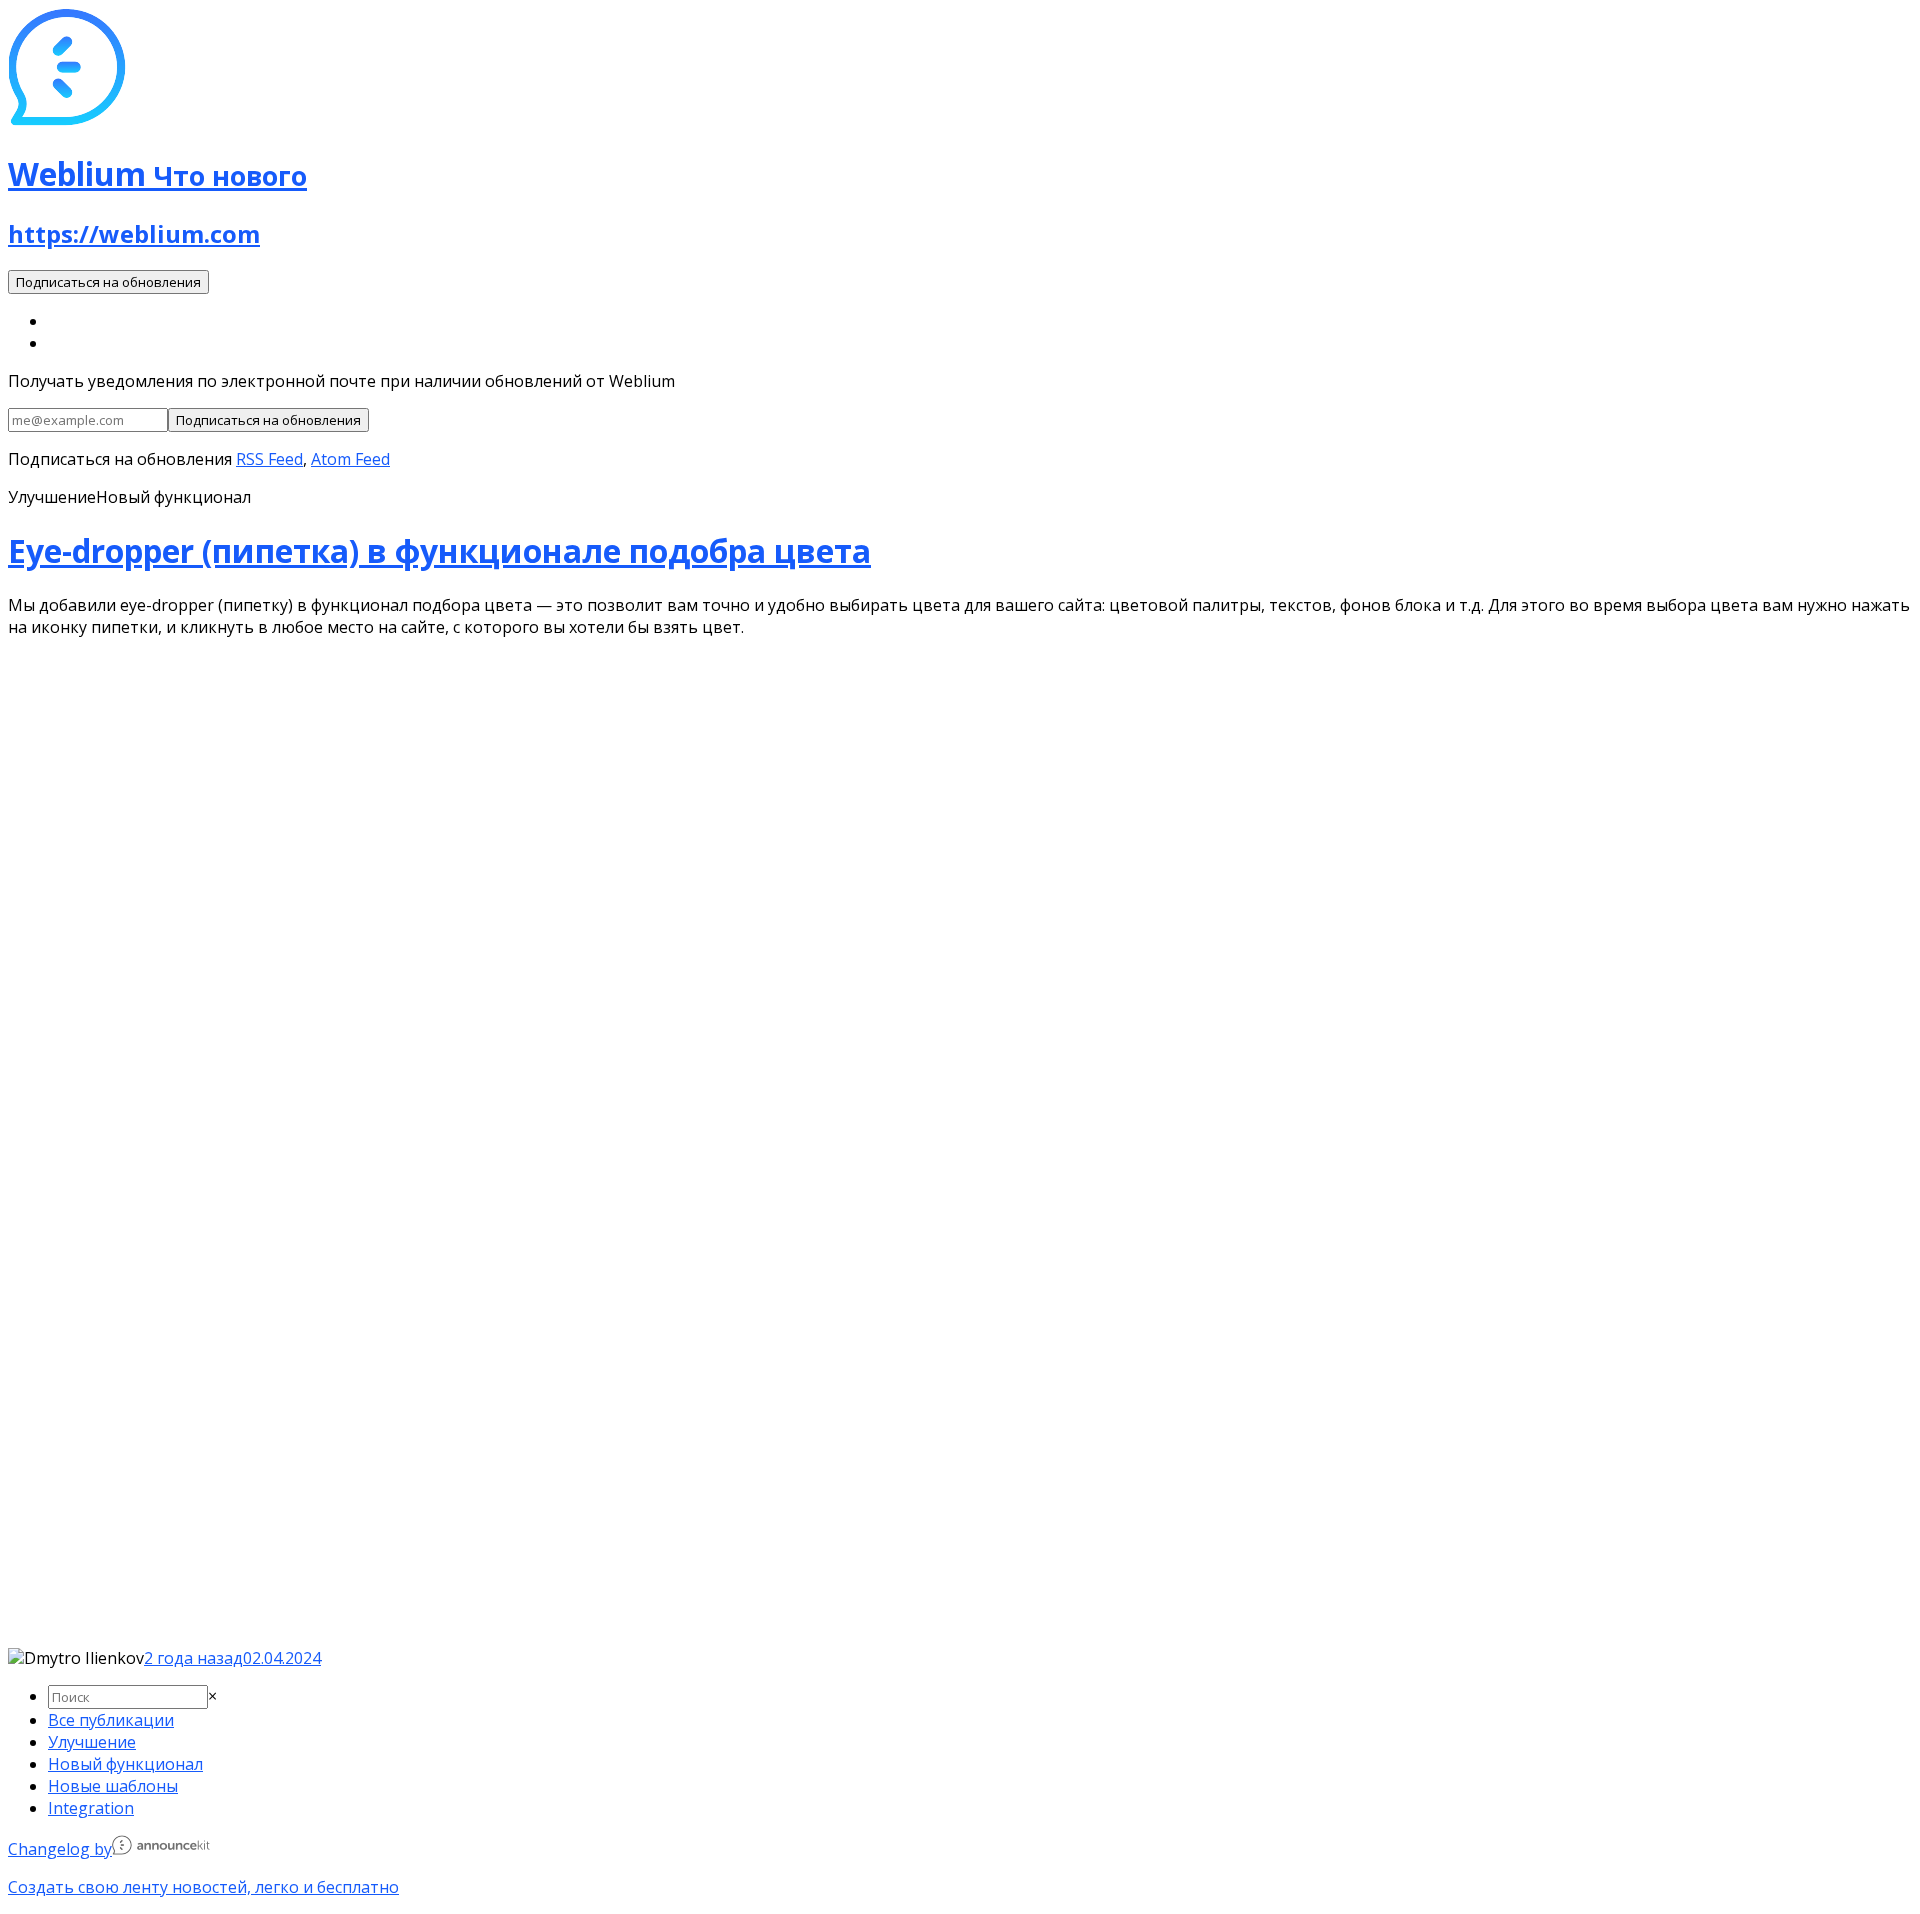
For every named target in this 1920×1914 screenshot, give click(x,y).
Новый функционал (125, 1764)
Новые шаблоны (113, 1786)
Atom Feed (350, 459)
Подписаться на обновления (108, 282)
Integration (91, 1808)
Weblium (157, 173)
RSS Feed (269, 459)
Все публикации (111, 1720)
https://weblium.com (134, 233)
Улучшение (92, 1742)
